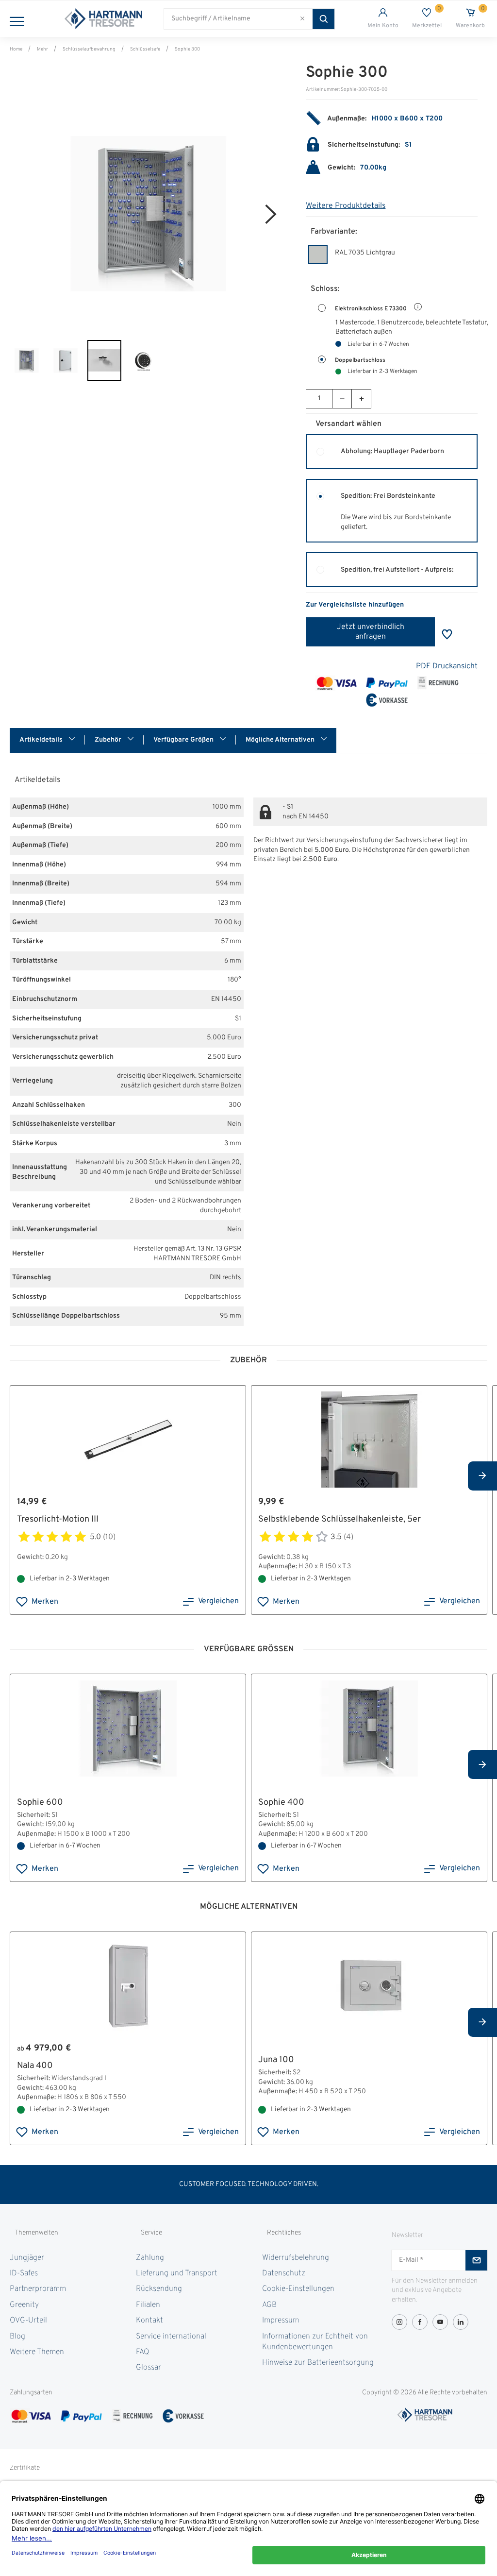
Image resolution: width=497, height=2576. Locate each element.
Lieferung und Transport (177, 2273)
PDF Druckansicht (447, 666)
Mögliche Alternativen (281, 740)
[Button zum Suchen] (323, 19)
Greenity (24, 2305)
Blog (17, 2337)
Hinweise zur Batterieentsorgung (318, 2363)
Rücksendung (159, 2289)
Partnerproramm (38, 2289)
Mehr (42, 49)
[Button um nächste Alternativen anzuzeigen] (482, 1476)
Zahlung (150, 2258)
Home (16, 49)
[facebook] (420, 2322)
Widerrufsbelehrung (296, 2258)
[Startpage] (103, 19)
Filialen (148, 2305)
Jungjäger (27, 2258)
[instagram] (399, 2322)
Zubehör (109, 740)
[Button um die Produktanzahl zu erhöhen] (361, 399)
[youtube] (440, 2322)
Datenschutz (284, 2273)
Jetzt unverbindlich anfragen (371, 632)
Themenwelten (36, 2233)
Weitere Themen (37, 2352)
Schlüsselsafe (145, 49)
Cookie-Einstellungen (298, 2289)
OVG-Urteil (28, 2321)
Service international (171, 2337)
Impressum (281, 2321)
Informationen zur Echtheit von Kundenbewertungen (315, 2342)
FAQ (142, 2352)
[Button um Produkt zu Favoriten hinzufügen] (447, 634)
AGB (269, 2305)
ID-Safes (24, 2273)
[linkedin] (461, 2322)
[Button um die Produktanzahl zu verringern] (342, 399)
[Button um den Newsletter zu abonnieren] (476, 2260)
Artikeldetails (42, 740)
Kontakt (149, 2321)
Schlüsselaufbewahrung (89, 49)
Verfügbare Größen (184, 740)
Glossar (149, 2368)
